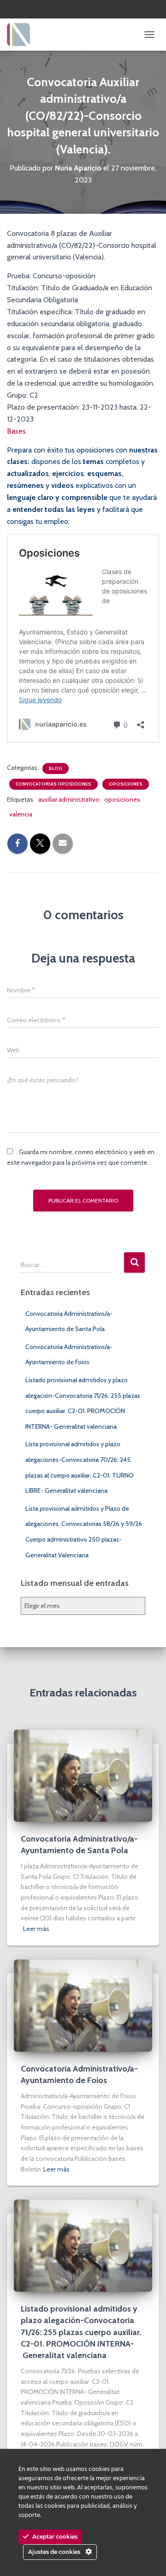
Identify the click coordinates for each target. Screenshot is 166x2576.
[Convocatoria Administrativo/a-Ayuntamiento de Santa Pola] (83, 1775)
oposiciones (122, 799)
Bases (16, 431)
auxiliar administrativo (69, 799)
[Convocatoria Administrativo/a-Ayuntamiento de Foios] (83, 2005)
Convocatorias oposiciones (53, 784)
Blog (56, 768)
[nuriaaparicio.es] (22, 35)
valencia (21, 814)
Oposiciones (126, 784)
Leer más (36, 1929)
